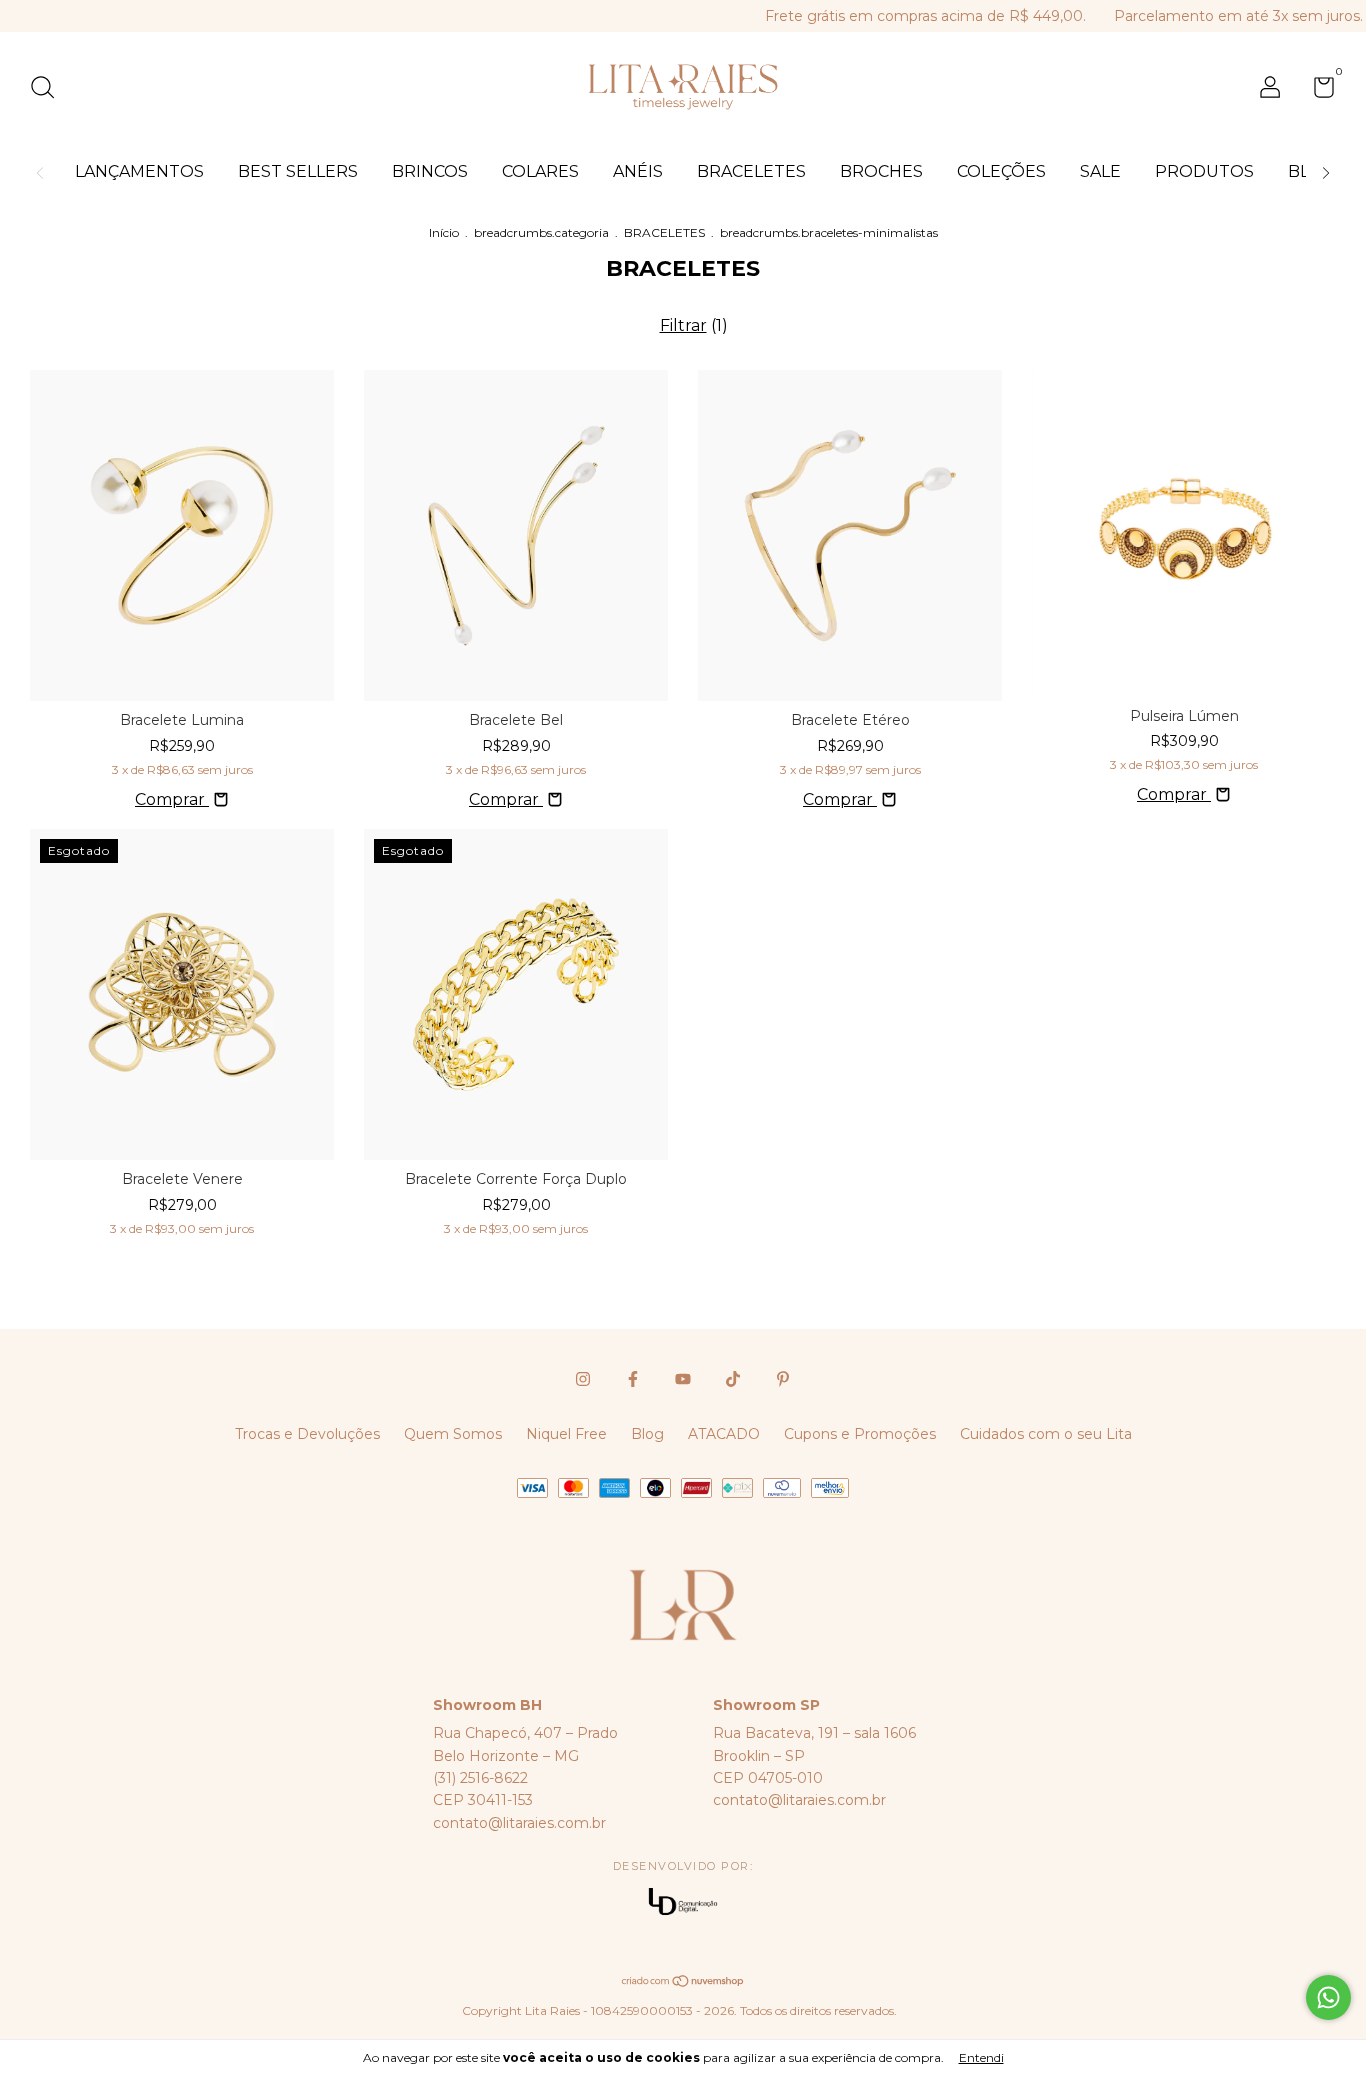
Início (444, 232)
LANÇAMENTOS (139, 171)
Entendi (981, 2057)
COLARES (540, 171)
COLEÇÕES (1001, 171)
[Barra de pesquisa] (49, 90)
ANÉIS (638, 171)
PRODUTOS (1204, 171)
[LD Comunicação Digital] (683, 1903)
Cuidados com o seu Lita (1046, 1434)
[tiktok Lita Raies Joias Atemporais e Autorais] (733, 1379)
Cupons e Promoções (860, 1434)
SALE (1100, 171)
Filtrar (683, 325)
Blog (647, 1434)
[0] (1316, 91)
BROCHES (881, 171)
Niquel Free (566, 1434)
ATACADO (724, 1434)
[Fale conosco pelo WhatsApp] (1328, 1997)
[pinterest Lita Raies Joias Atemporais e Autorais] (783, 1379)
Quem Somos (453, 1434)
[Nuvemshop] (683, 1982)
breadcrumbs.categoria (541, 232)
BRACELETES (751, 171)
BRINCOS (430, 171)
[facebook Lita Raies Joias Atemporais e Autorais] (633, 1379)
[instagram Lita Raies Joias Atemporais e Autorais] (583, 1379)
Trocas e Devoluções (307, 1434)
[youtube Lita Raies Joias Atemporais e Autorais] (683, 1379)
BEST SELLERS (298, 171)
